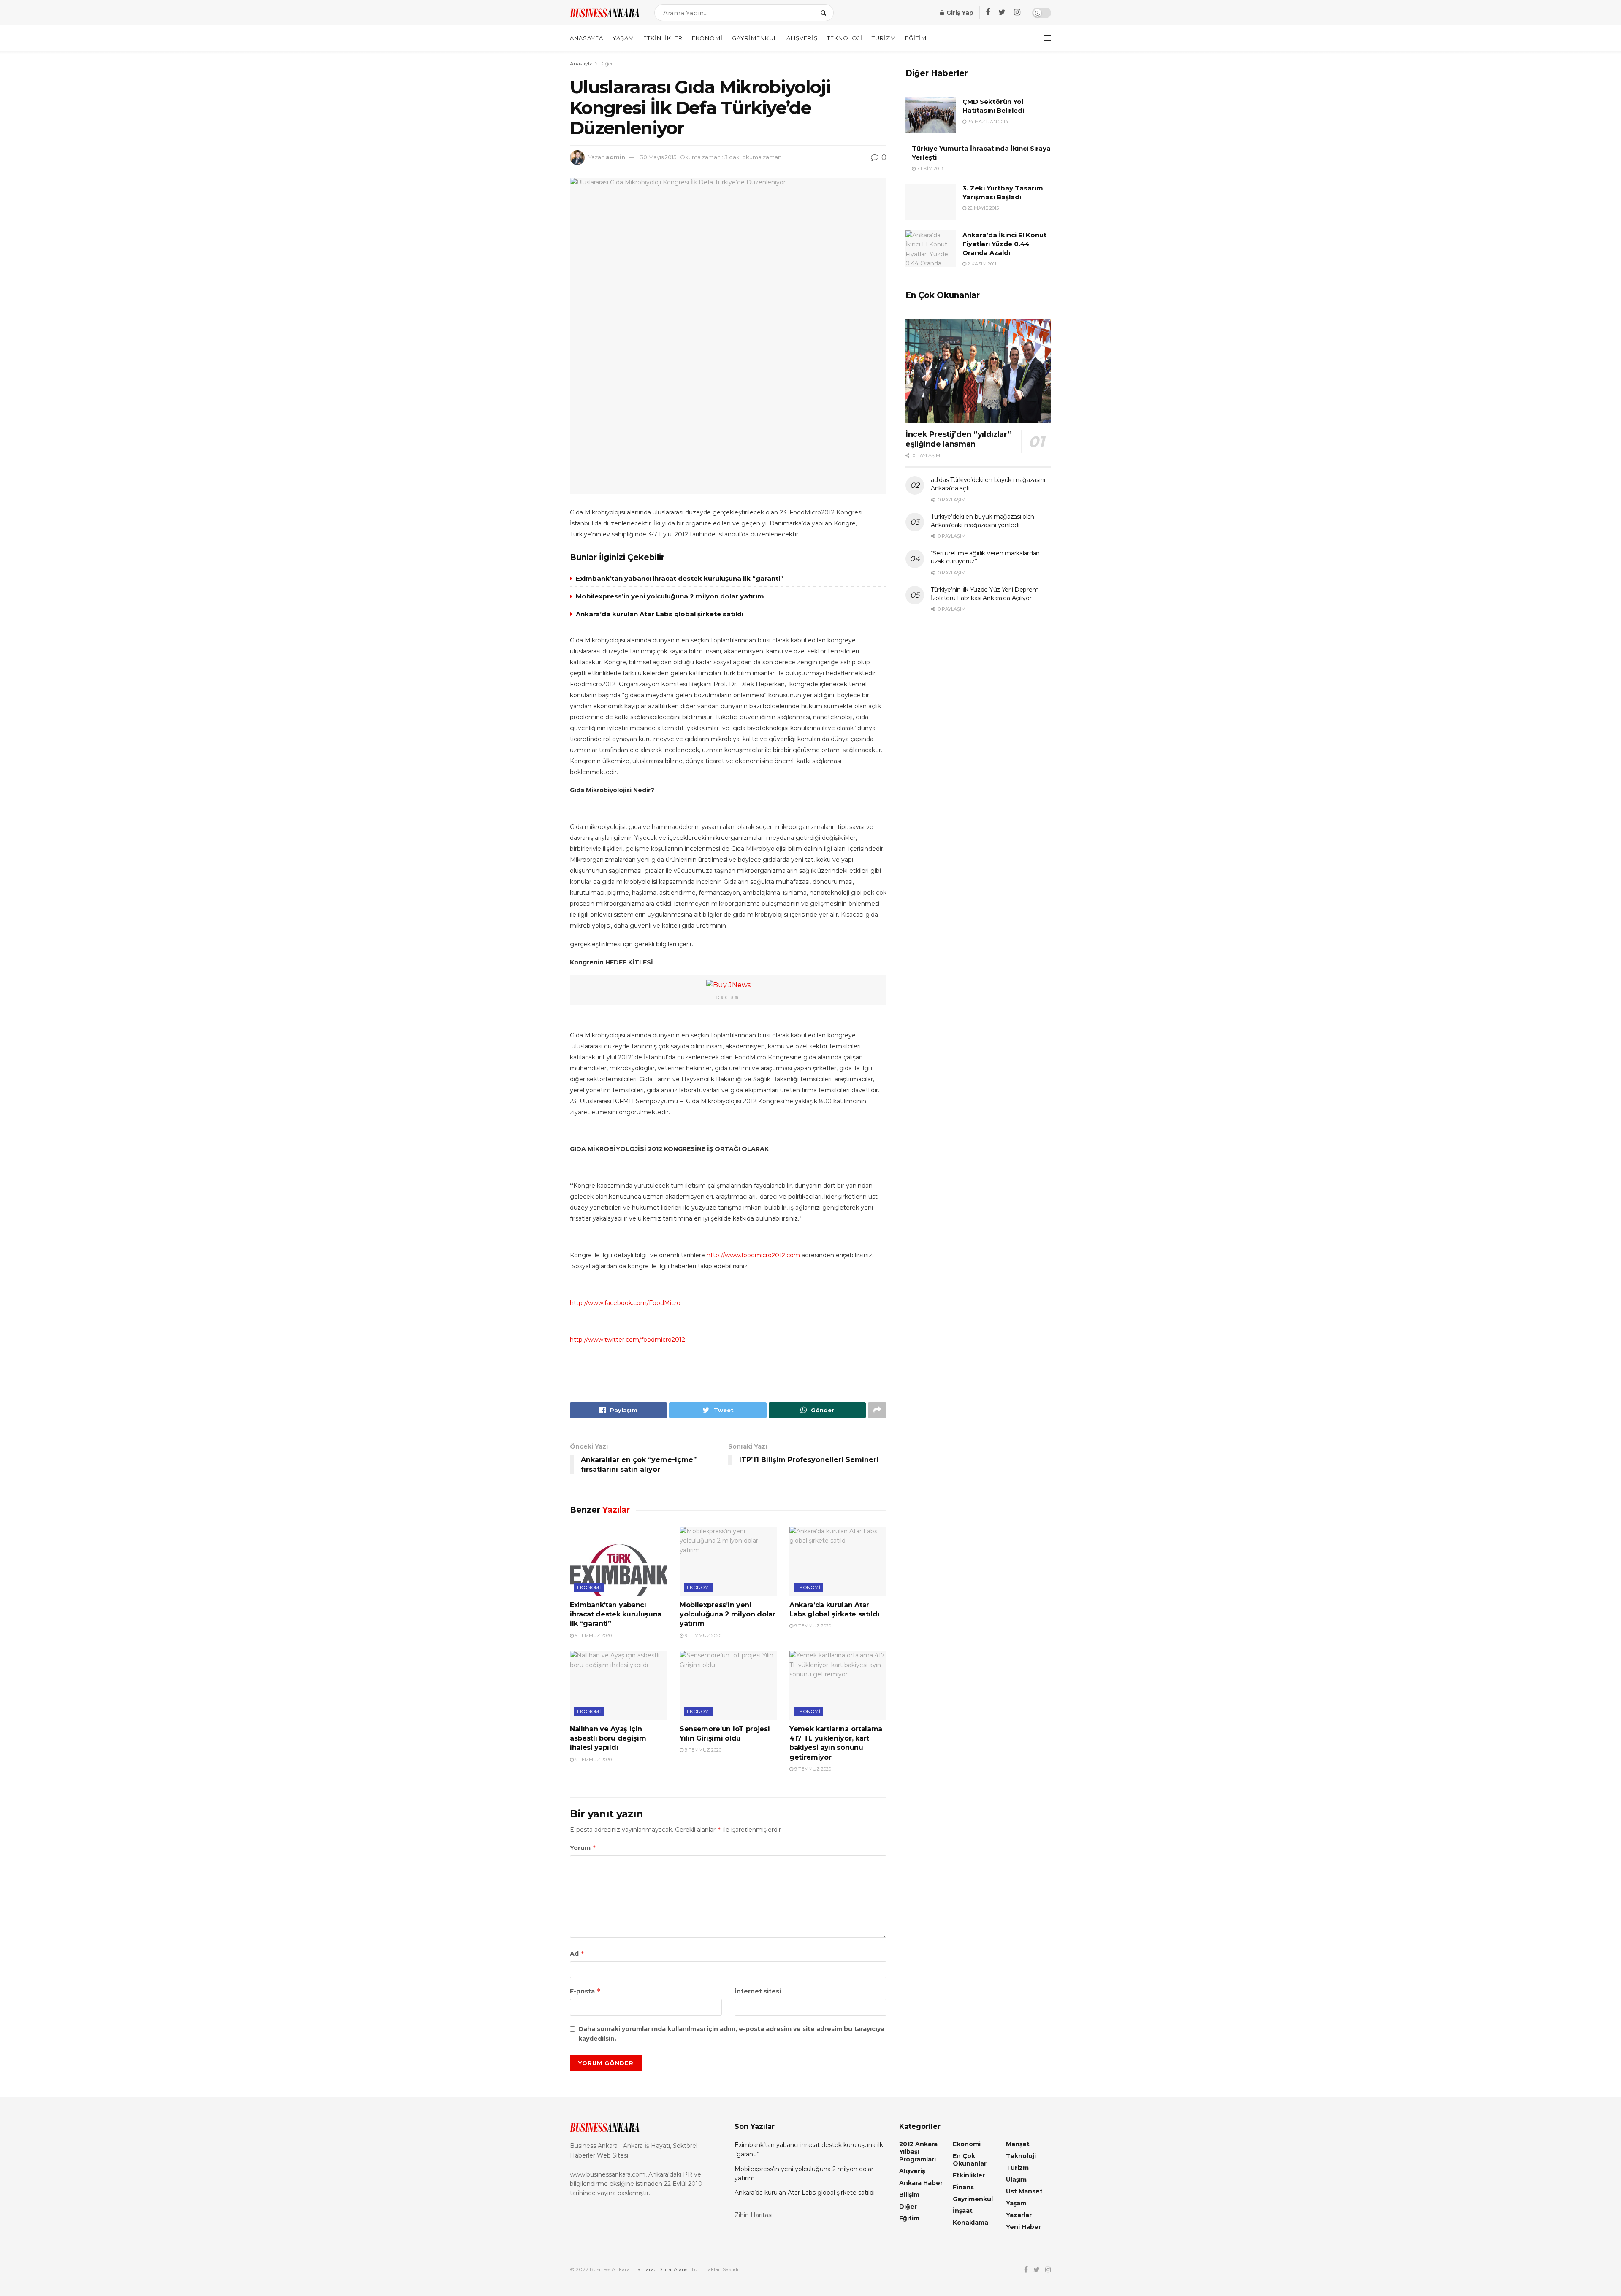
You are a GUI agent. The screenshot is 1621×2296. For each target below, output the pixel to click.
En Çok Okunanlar (970, 2160)
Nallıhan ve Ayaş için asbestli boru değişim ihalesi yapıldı (608, 1738)
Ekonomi (707, 38)
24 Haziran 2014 (987, 122)
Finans (963, 2187)
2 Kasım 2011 (981, 264)
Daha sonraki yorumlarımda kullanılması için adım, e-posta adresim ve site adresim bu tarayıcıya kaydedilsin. (731, 2033)
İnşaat (963, 2211)
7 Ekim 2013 (929, 168)
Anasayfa (587, 38)
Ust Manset (1024, 2191)
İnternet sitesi (758, 1991)
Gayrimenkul (755, 38)
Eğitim (916, 38)
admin (615, 157)
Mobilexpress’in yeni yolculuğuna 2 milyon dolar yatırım (670, 596)
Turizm (884, 38)
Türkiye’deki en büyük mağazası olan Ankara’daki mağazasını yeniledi (983, 521)
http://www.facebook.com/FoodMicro (625, 1303)
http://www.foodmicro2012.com (753, 1255)
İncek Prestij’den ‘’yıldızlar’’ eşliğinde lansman (959, 439)
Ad (577, 1953)
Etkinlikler (663, 38)
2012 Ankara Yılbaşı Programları (918, 2152)
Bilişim (909, 2195)
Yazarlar (1019, 2215)
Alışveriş (802, 38)
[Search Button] (825, 13)
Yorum (583, 1848)
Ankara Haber (921, 2183)
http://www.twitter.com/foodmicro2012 (628, 1340)
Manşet (1018, 2144)
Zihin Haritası (754, 2215)
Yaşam (623, 38)
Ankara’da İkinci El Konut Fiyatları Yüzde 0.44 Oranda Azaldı (1004, 244)
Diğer (606, 64)
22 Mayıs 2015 (983, 208)
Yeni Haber (1023, 2227)
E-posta (585, 1991)
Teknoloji (845, 38)
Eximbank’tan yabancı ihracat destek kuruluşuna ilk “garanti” (680, 578)
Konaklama (970, 2223)
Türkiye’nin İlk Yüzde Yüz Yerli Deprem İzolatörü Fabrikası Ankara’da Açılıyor (985, 594)
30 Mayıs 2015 (658, 157)
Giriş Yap (959, 13)
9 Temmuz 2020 (593, 1635)
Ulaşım (1016, 2180)
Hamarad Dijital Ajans (660, 2269)
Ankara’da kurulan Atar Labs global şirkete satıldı (660, 614)
